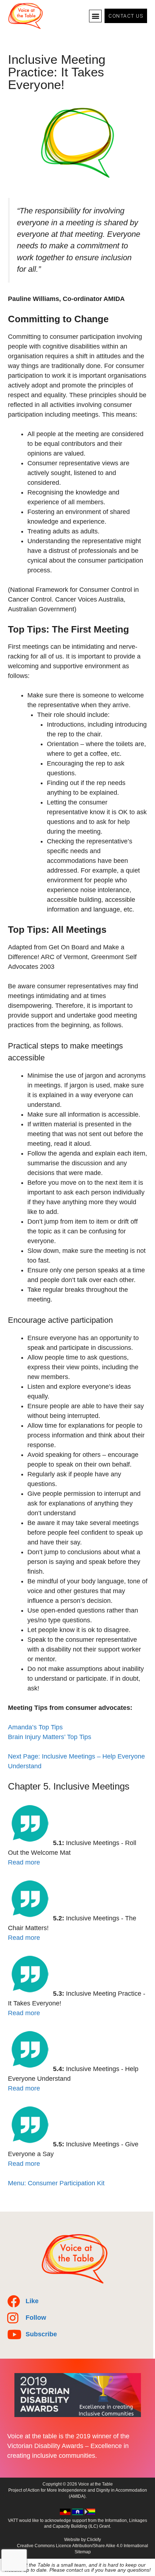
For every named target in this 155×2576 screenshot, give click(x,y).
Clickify (94, 2540)
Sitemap (83, 2552)
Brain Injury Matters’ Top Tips (50, 1737)
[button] (95, 16)
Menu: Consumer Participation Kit (56, 2183)
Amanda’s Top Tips (35, 1727)
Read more (24, 1862)
